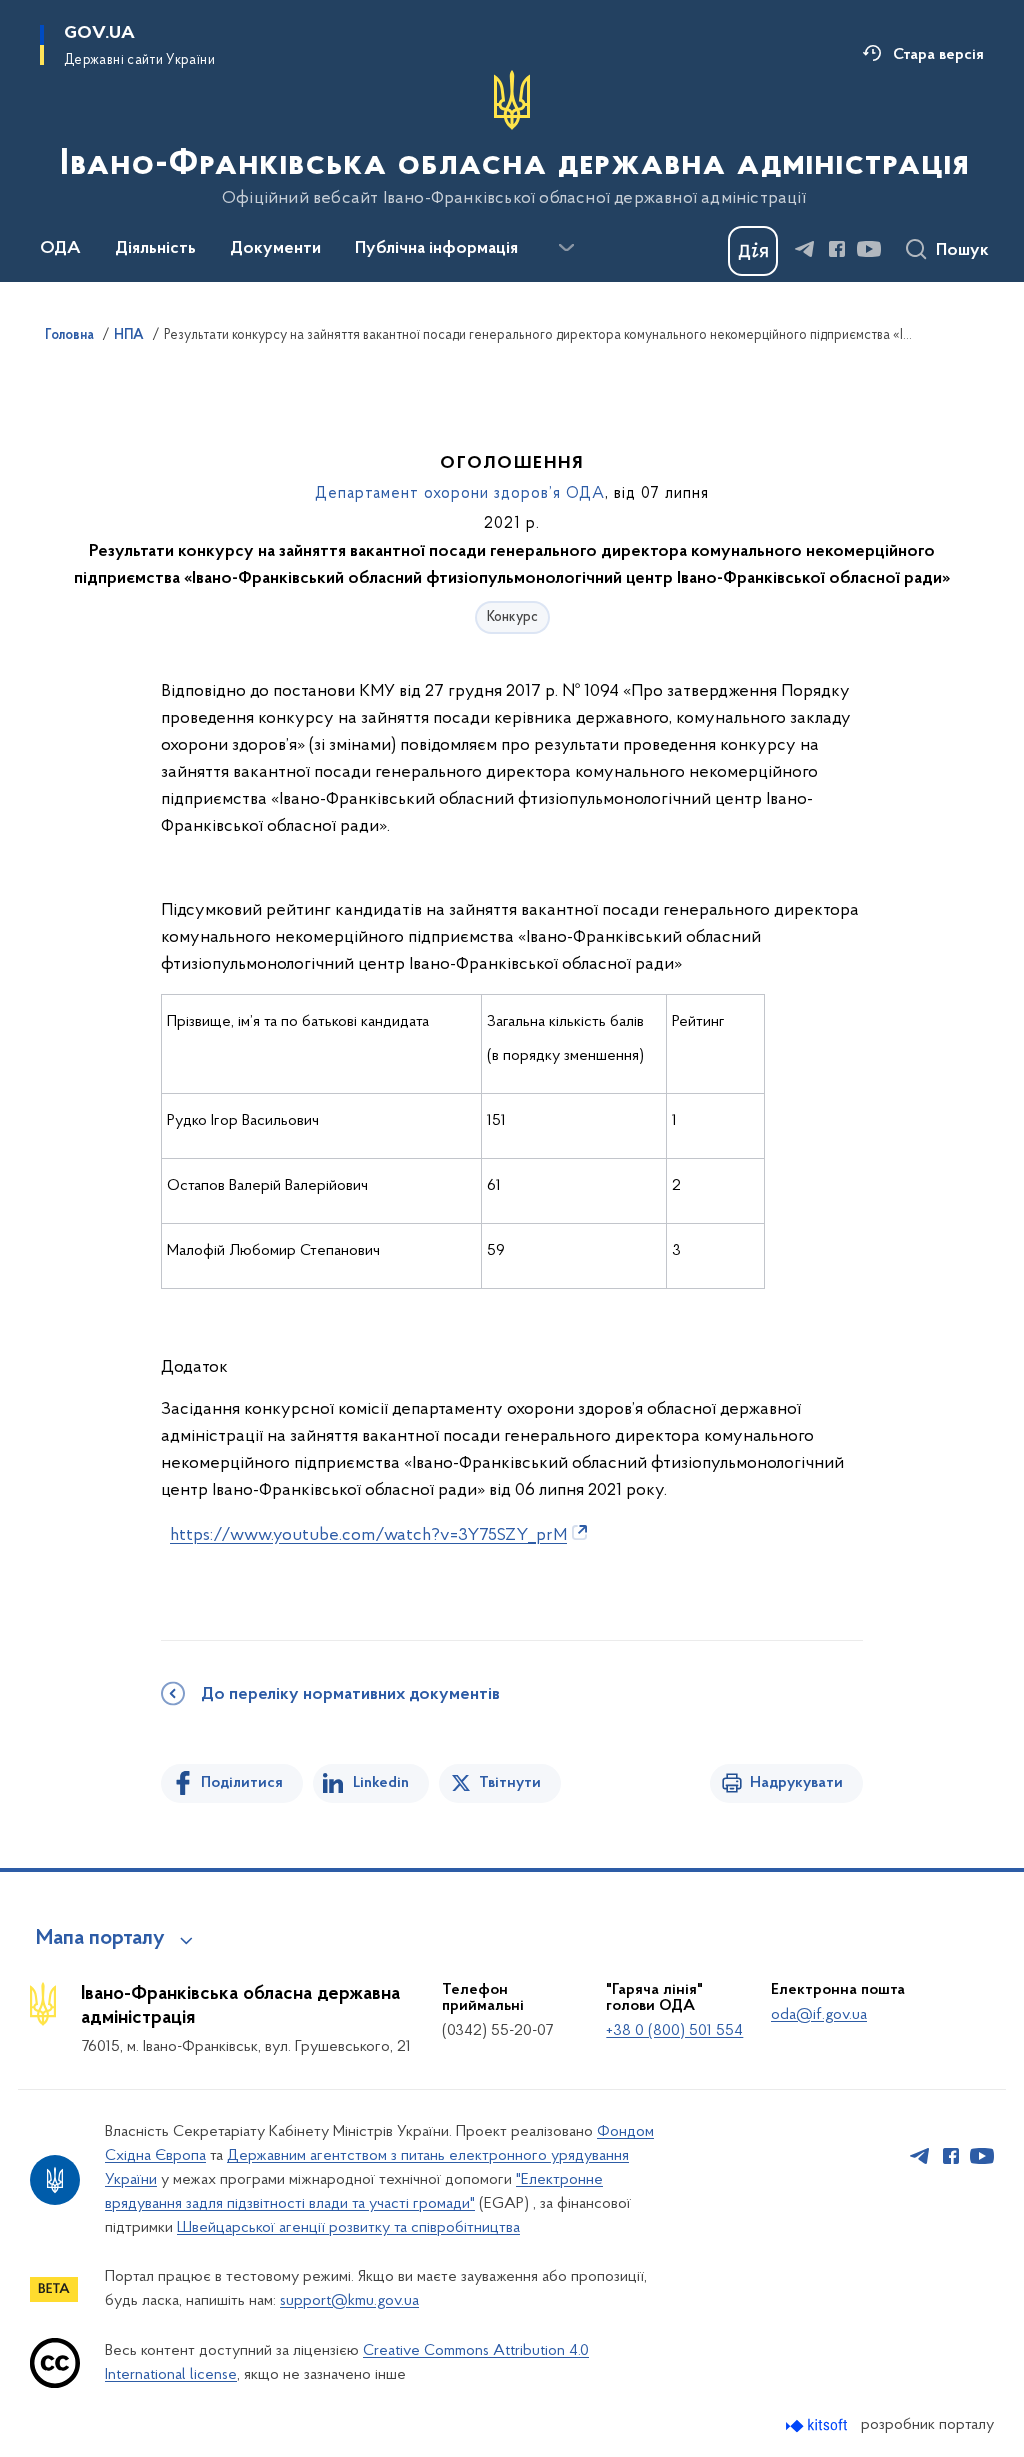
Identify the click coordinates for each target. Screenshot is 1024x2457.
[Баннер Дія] (753, 251)
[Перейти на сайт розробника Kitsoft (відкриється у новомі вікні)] (818, 2425)
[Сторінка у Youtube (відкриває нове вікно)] (869, 249)
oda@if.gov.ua (819, 2015)
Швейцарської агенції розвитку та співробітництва (348, 2228)
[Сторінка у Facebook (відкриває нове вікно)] (837, 249)
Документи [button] (275, 249)
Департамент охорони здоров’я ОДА (460, 494)
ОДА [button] (60, 249)
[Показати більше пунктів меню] (566, 248)
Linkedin (381, 1783)
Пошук (962, 251)
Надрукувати (796, 1783)
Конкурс (512, 617)
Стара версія (938, 55)
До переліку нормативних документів (350, 1695)
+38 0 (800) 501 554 (674, 2031)
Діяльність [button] (155, 249)
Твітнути (510, 1783)
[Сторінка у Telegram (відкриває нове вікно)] (805, 249)
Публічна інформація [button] (436, 249)
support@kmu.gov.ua (349, 2301)
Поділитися (242, 1783)
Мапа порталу (100, 1939)
